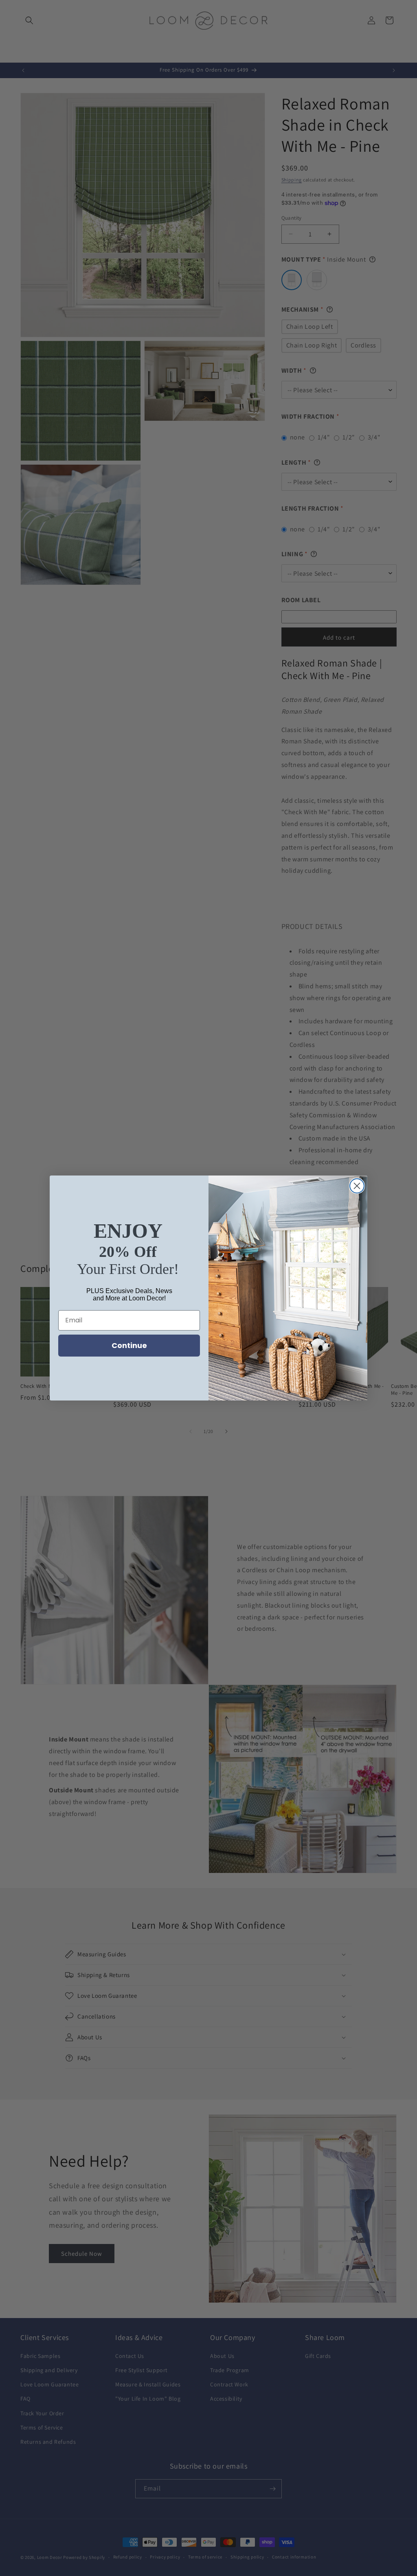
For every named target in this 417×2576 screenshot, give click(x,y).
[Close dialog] (357, 1186)
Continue (129, 1345)
